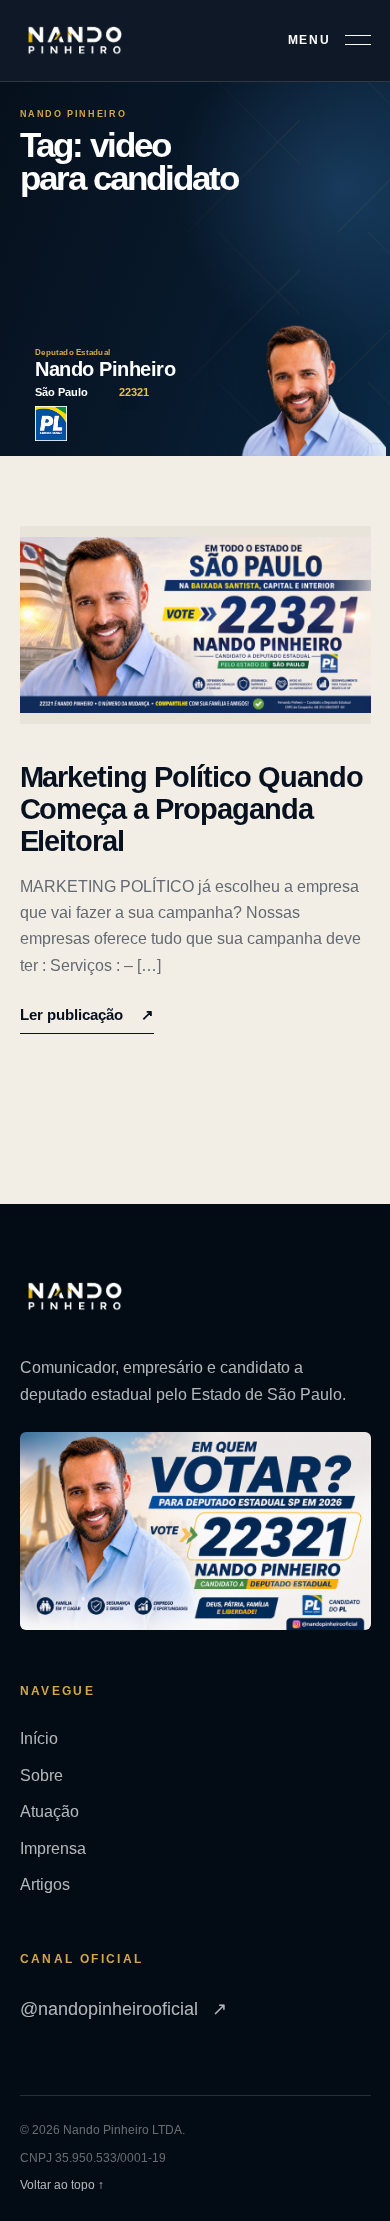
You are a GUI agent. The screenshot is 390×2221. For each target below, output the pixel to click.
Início (39, 1738)
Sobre (41, 1775)
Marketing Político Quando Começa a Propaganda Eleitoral (192, 809)
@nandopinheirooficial (123, 2009)
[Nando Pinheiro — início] (75, 40)
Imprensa (53, 1848)
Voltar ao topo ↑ (62, 2185)
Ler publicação (87, 1014)
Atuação (49, 1811)
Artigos (45, 1884)
